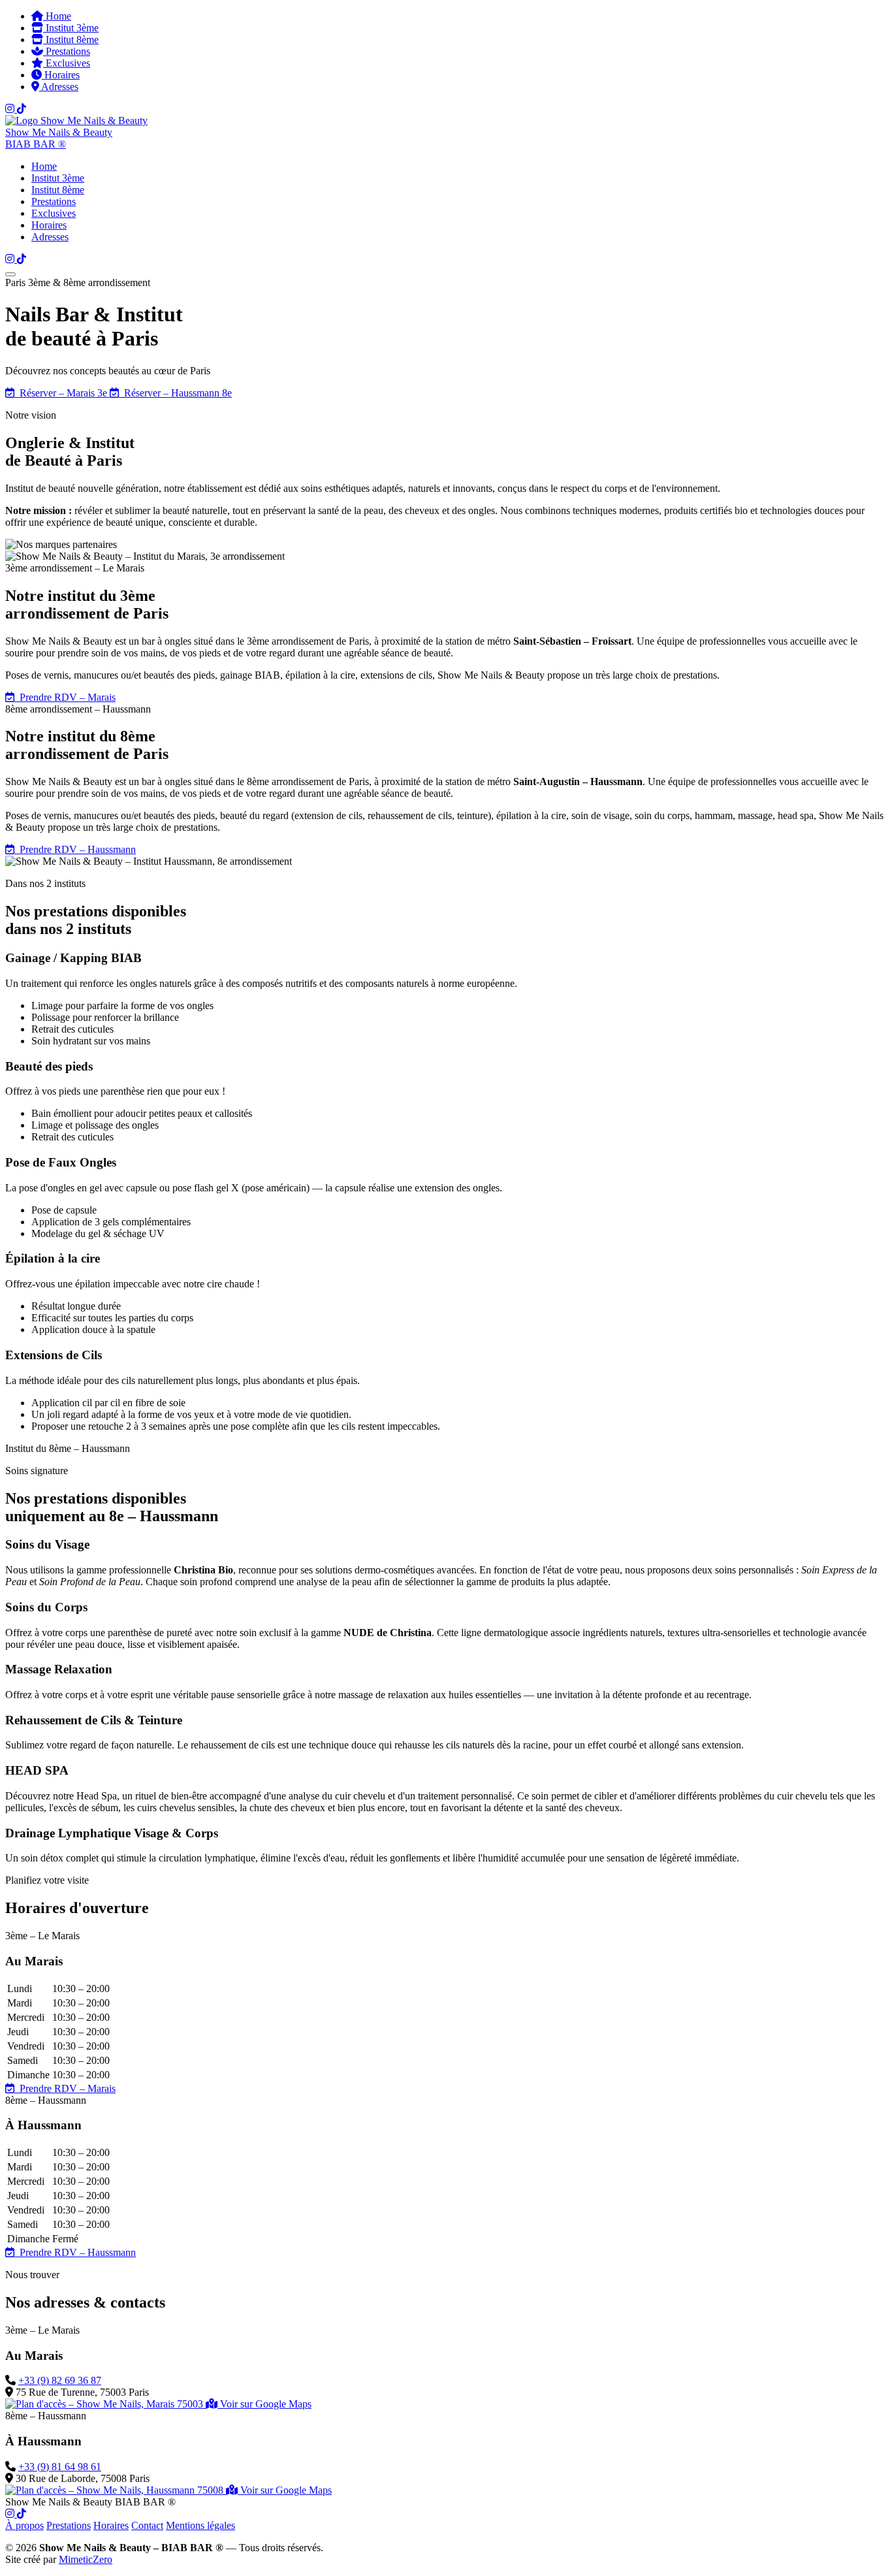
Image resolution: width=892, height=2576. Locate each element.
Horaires (61, 75)
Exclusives (67, 63)
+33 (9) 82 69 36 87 (60, 2380)
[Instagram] (11, 109)
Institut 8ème (71, 40)
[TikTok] (22, 109)
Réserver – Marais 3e (62, 393)
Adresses (59, 87)
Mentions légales (200, 2525)
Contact (147, 2525)
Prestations (67, 51)
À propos (24, 2525)
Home (57, 16)
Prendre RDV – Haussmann (75, 849)
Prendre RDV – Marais (65, 697)
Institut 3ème (71, 28)
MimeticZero (86, 2559)
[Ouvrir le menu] (10, 274)
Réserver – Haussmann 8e (175, 393)
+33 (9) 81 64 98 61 (60, 2467)
